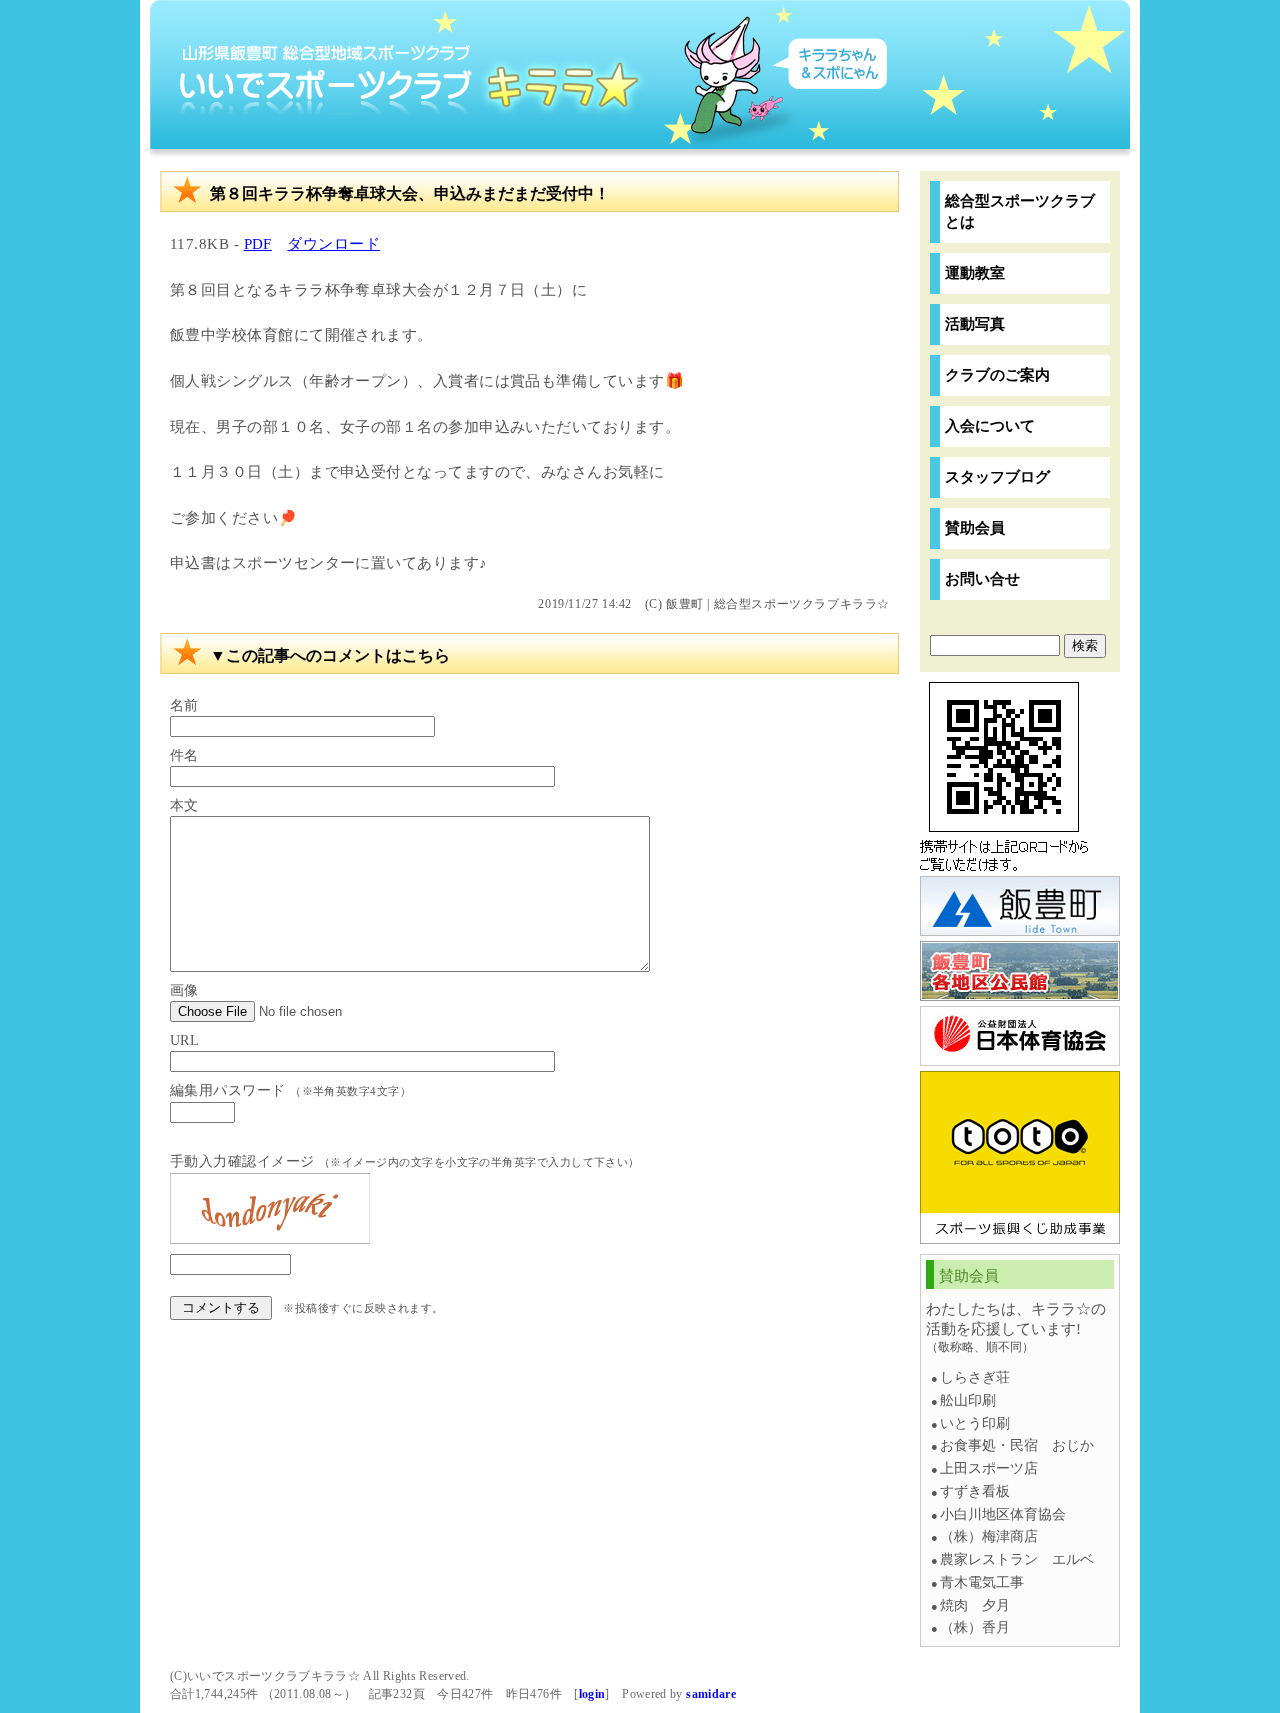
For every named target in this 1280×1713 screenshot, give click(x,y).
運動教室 (975, 272)
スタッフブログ (997, 476)
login (592, 1694)
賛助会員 (975, 527)
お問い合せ (982, 578)
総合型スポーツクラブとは (1020, 211)
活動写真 (975, 323)
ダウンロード (333, 243)
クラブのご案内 (997, 374)
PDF (258, 243)
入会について (990, 425)
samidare (711, 1694)
